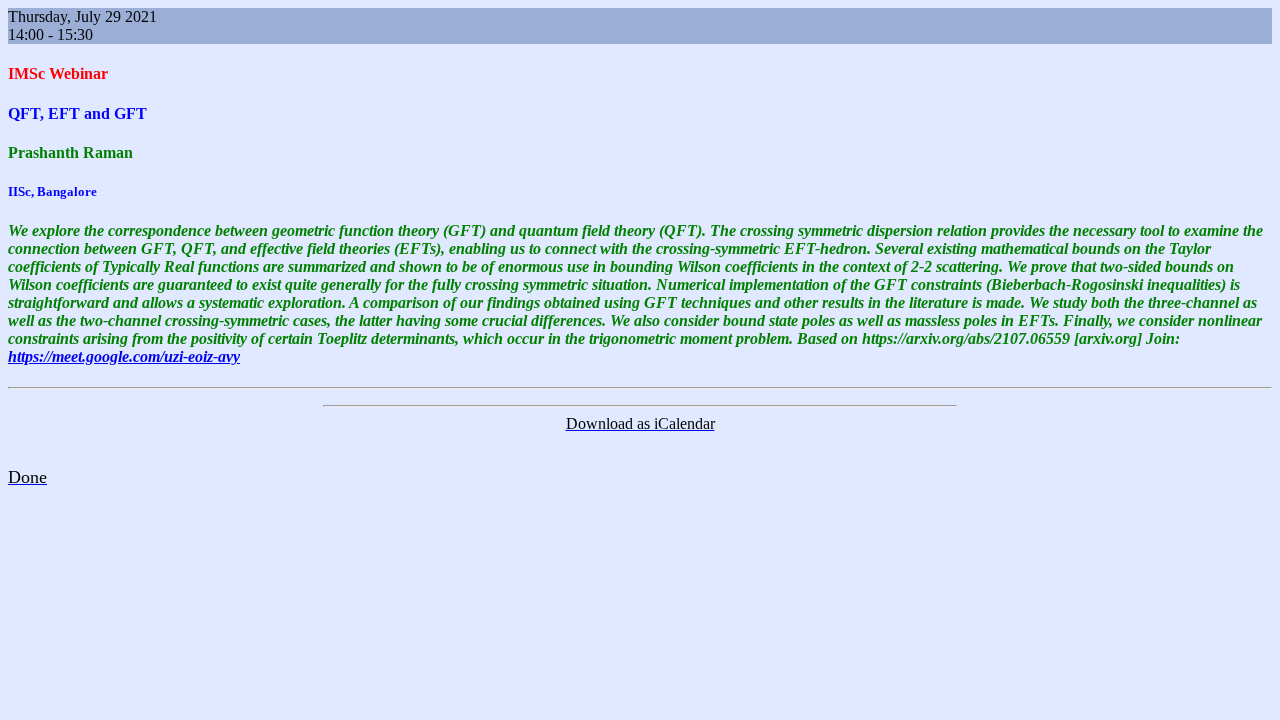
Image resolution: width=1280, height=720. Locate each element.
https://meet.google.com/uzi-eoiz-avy (124, 356)
